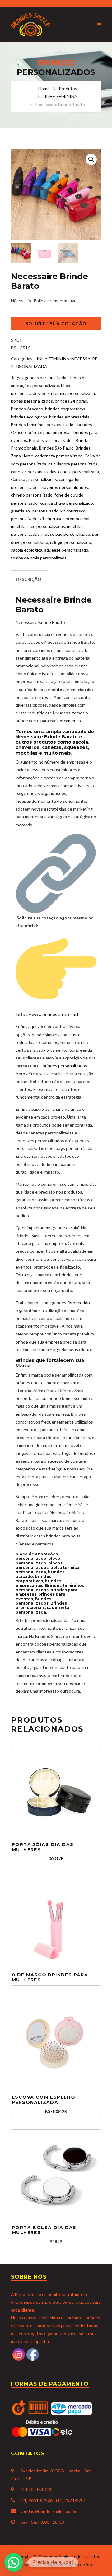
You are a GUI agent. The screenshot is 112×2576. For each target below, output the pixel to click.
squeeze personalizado (66, 550)
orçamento (70, 720)
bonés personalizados (32, 401)
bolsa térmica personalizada (68, 393)
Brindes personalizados (51, 440)
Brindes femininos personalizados (43, 425)
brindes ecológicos (29, 417)
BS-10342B (44, 2104)
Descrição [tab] (29, 579)
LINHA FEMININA (60, 96)
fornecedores (80, 1303)
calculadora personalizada (73, 464)
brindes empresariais (69, 417)
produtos (56, 689)
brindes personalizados (65, 1066)
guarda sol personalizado (35, 511)
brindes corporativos (65, 409)
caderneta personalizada (59, 456)
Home (44, 89)
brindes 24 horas (71, 401)
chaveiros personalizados (64, 487)
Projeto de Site (79, 2564)
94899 (44, 2235)
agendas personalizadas (45, 378)
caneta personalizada (79, 472)
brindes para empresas (50, 432)
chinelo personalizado (32, 495)
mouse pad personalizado (66, 534)
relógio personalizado (71, 542)
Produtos (68, 89)
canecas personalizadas (34, 472)
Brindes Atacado (27, 409)
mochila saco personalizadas (38, 526)
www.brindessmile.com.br (56, 1014)
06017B (43, 1851)
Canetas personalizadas (34, 479)
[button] (91, 159)
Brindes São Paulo (56, 448)
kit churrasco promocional (64, 519)
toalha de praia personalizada (39, 558)
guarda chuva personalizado (66, 503)
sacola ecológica (27, 550)
